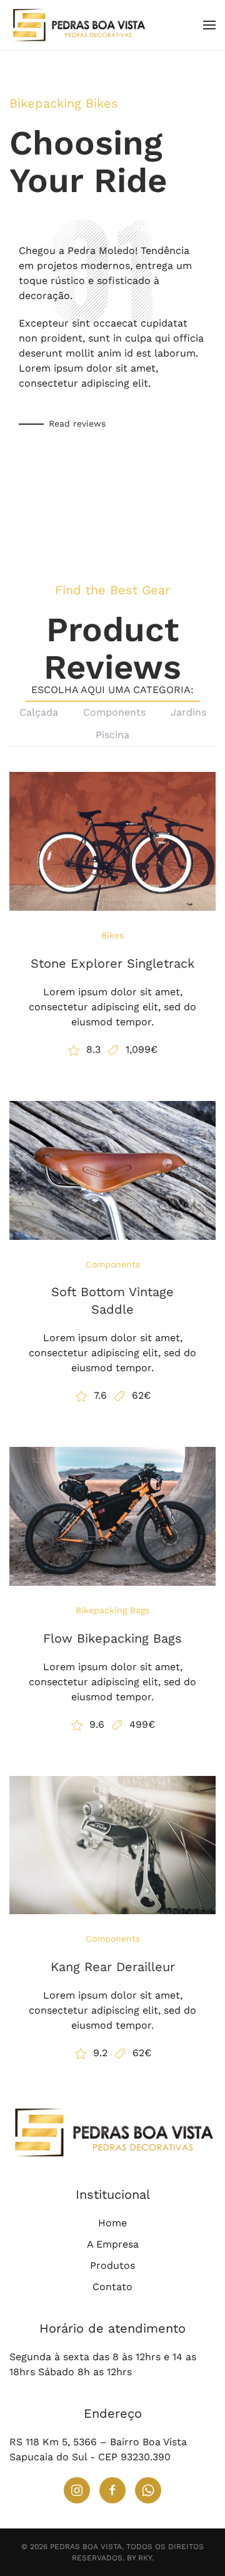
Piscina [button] (112, 735)
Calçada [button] (39, 712)
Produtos (112, 2265)
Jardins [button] (188, 712)
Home (112, 2223)
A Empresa (113, 2244)
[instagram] (77, 2490)
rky (145, 2558)
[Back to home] (80, 25)
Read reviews (77, 423)
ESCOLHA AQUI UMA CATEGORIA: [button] (112, 690)
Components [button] (114, 712)
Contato (112, 2287)
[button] (209, 25)
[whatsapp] (148, 2490)
